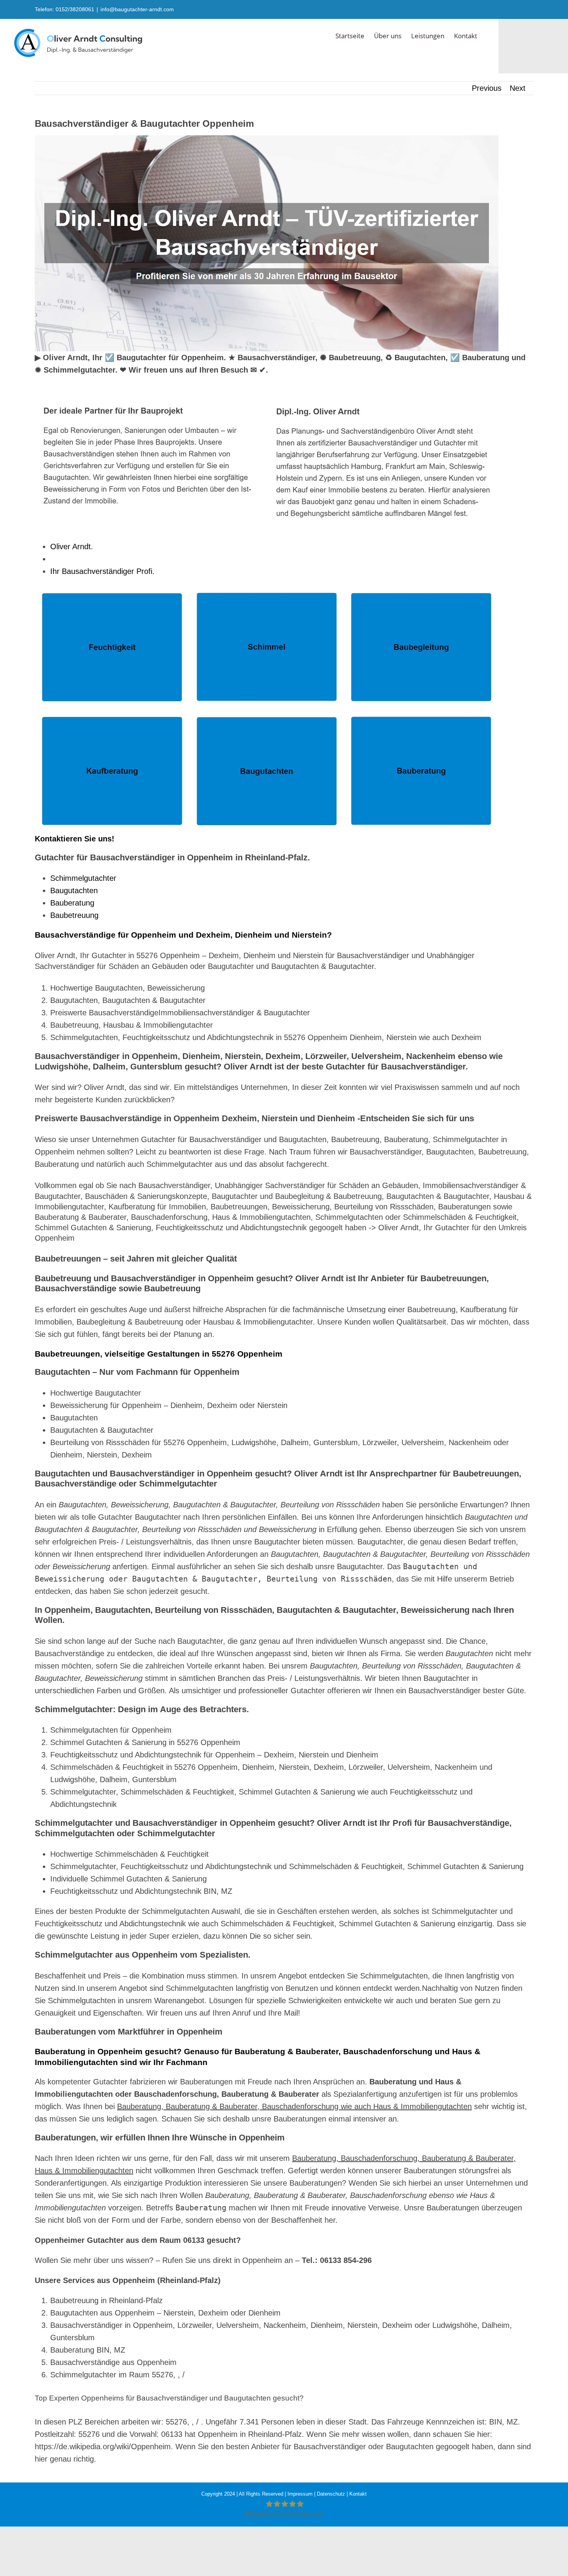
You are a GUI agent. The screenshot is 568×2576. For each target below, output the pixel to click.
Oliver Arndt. (74, 547)
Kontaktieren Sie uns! (75, 839)
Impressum (300, 2494)
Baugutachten (74, 890)
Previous (487, 88)
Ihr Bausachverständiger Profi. (105, 571)
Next (518, 88)
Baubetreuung (74, 915)
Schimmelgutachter (83, 878)
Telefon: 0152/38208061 (65, 9)
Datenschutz (331, 2494)
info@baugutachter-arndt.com (137, 9)
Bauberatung (72, 903)
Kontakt (358, 2494)
